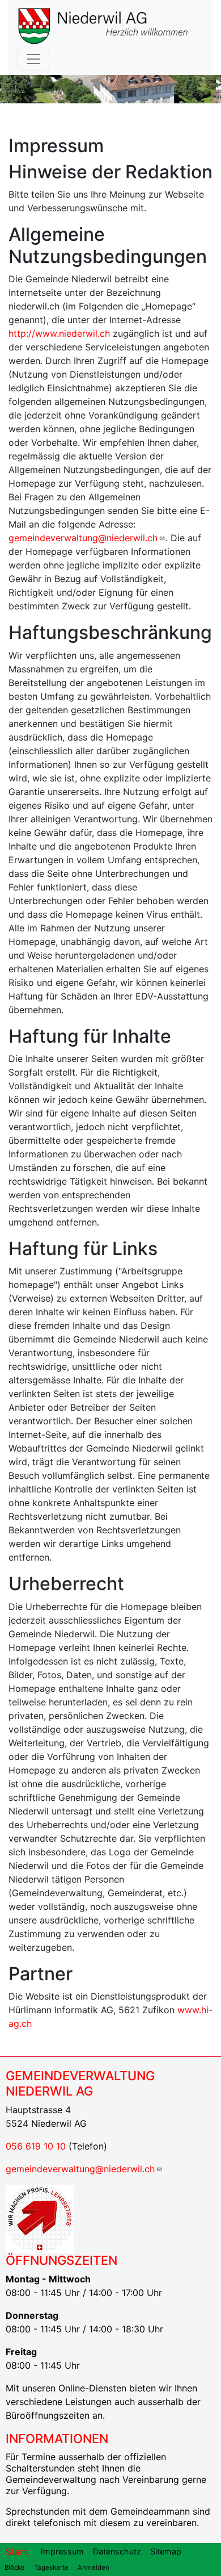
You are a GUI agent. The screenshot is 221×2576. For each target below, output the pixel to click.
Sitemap (166, 2551)
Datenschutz (117, 2551)
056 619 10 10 (36, 2146)
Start (16, 2552)
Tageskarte (51, 2567)
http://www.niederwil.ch (59, 333)
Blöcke (15, 2567)
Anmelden (93, 2567)
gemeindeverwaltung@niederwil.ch (83, 538)
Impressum (62, 2551)
